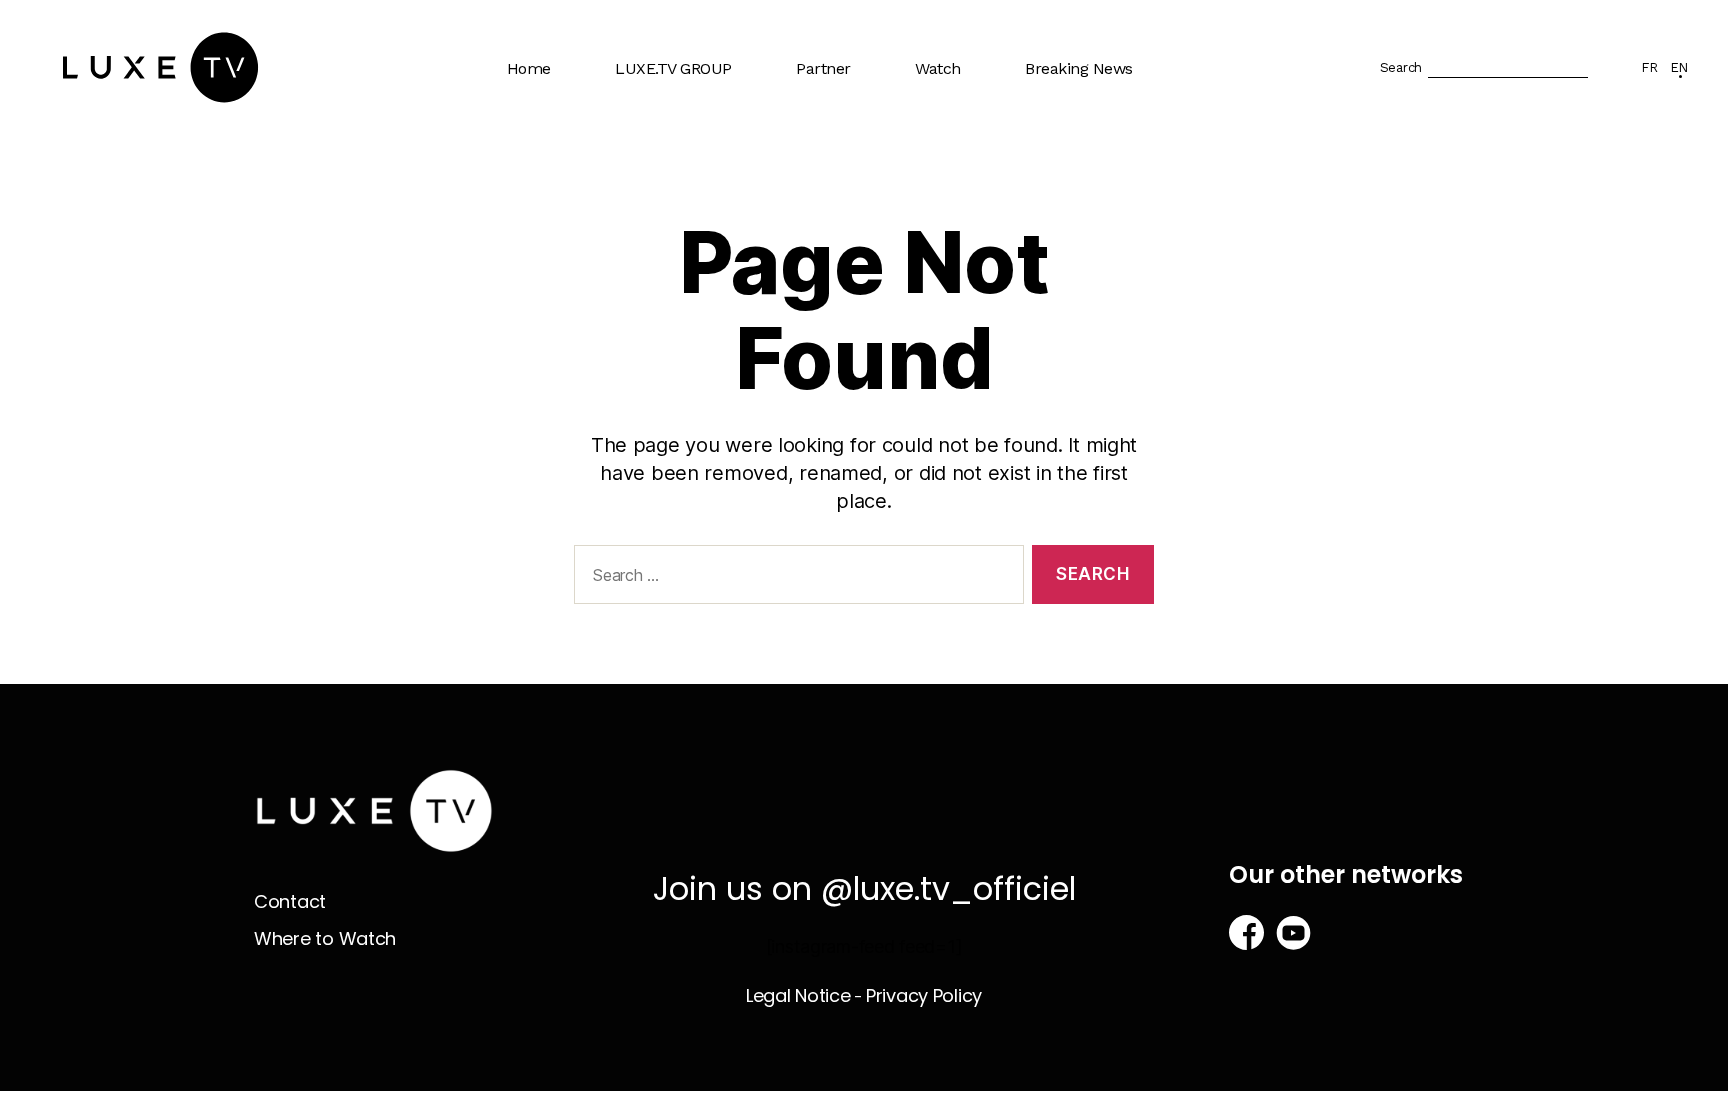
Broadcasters (853, 172)
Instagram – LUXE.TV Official (702, 413)
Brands (831, 133)
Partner (823, 68)
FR (1649, 67)
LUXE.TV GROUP (673, 68)
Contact (290, 901)
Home (529, 68)
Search (1401, 67)
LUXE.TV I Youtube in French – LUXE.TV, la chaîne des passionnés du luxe (707, 336)
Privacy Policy (924, 995)
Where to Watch (983, 172)
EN (1679, 67)
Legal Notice (798, 995)
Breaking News (1079, 68)
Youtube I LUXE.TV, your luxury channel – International (712, 249)
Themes (955, 133)
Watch (938, 68)
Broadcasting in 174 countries (695, 182)
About (647, 133)
